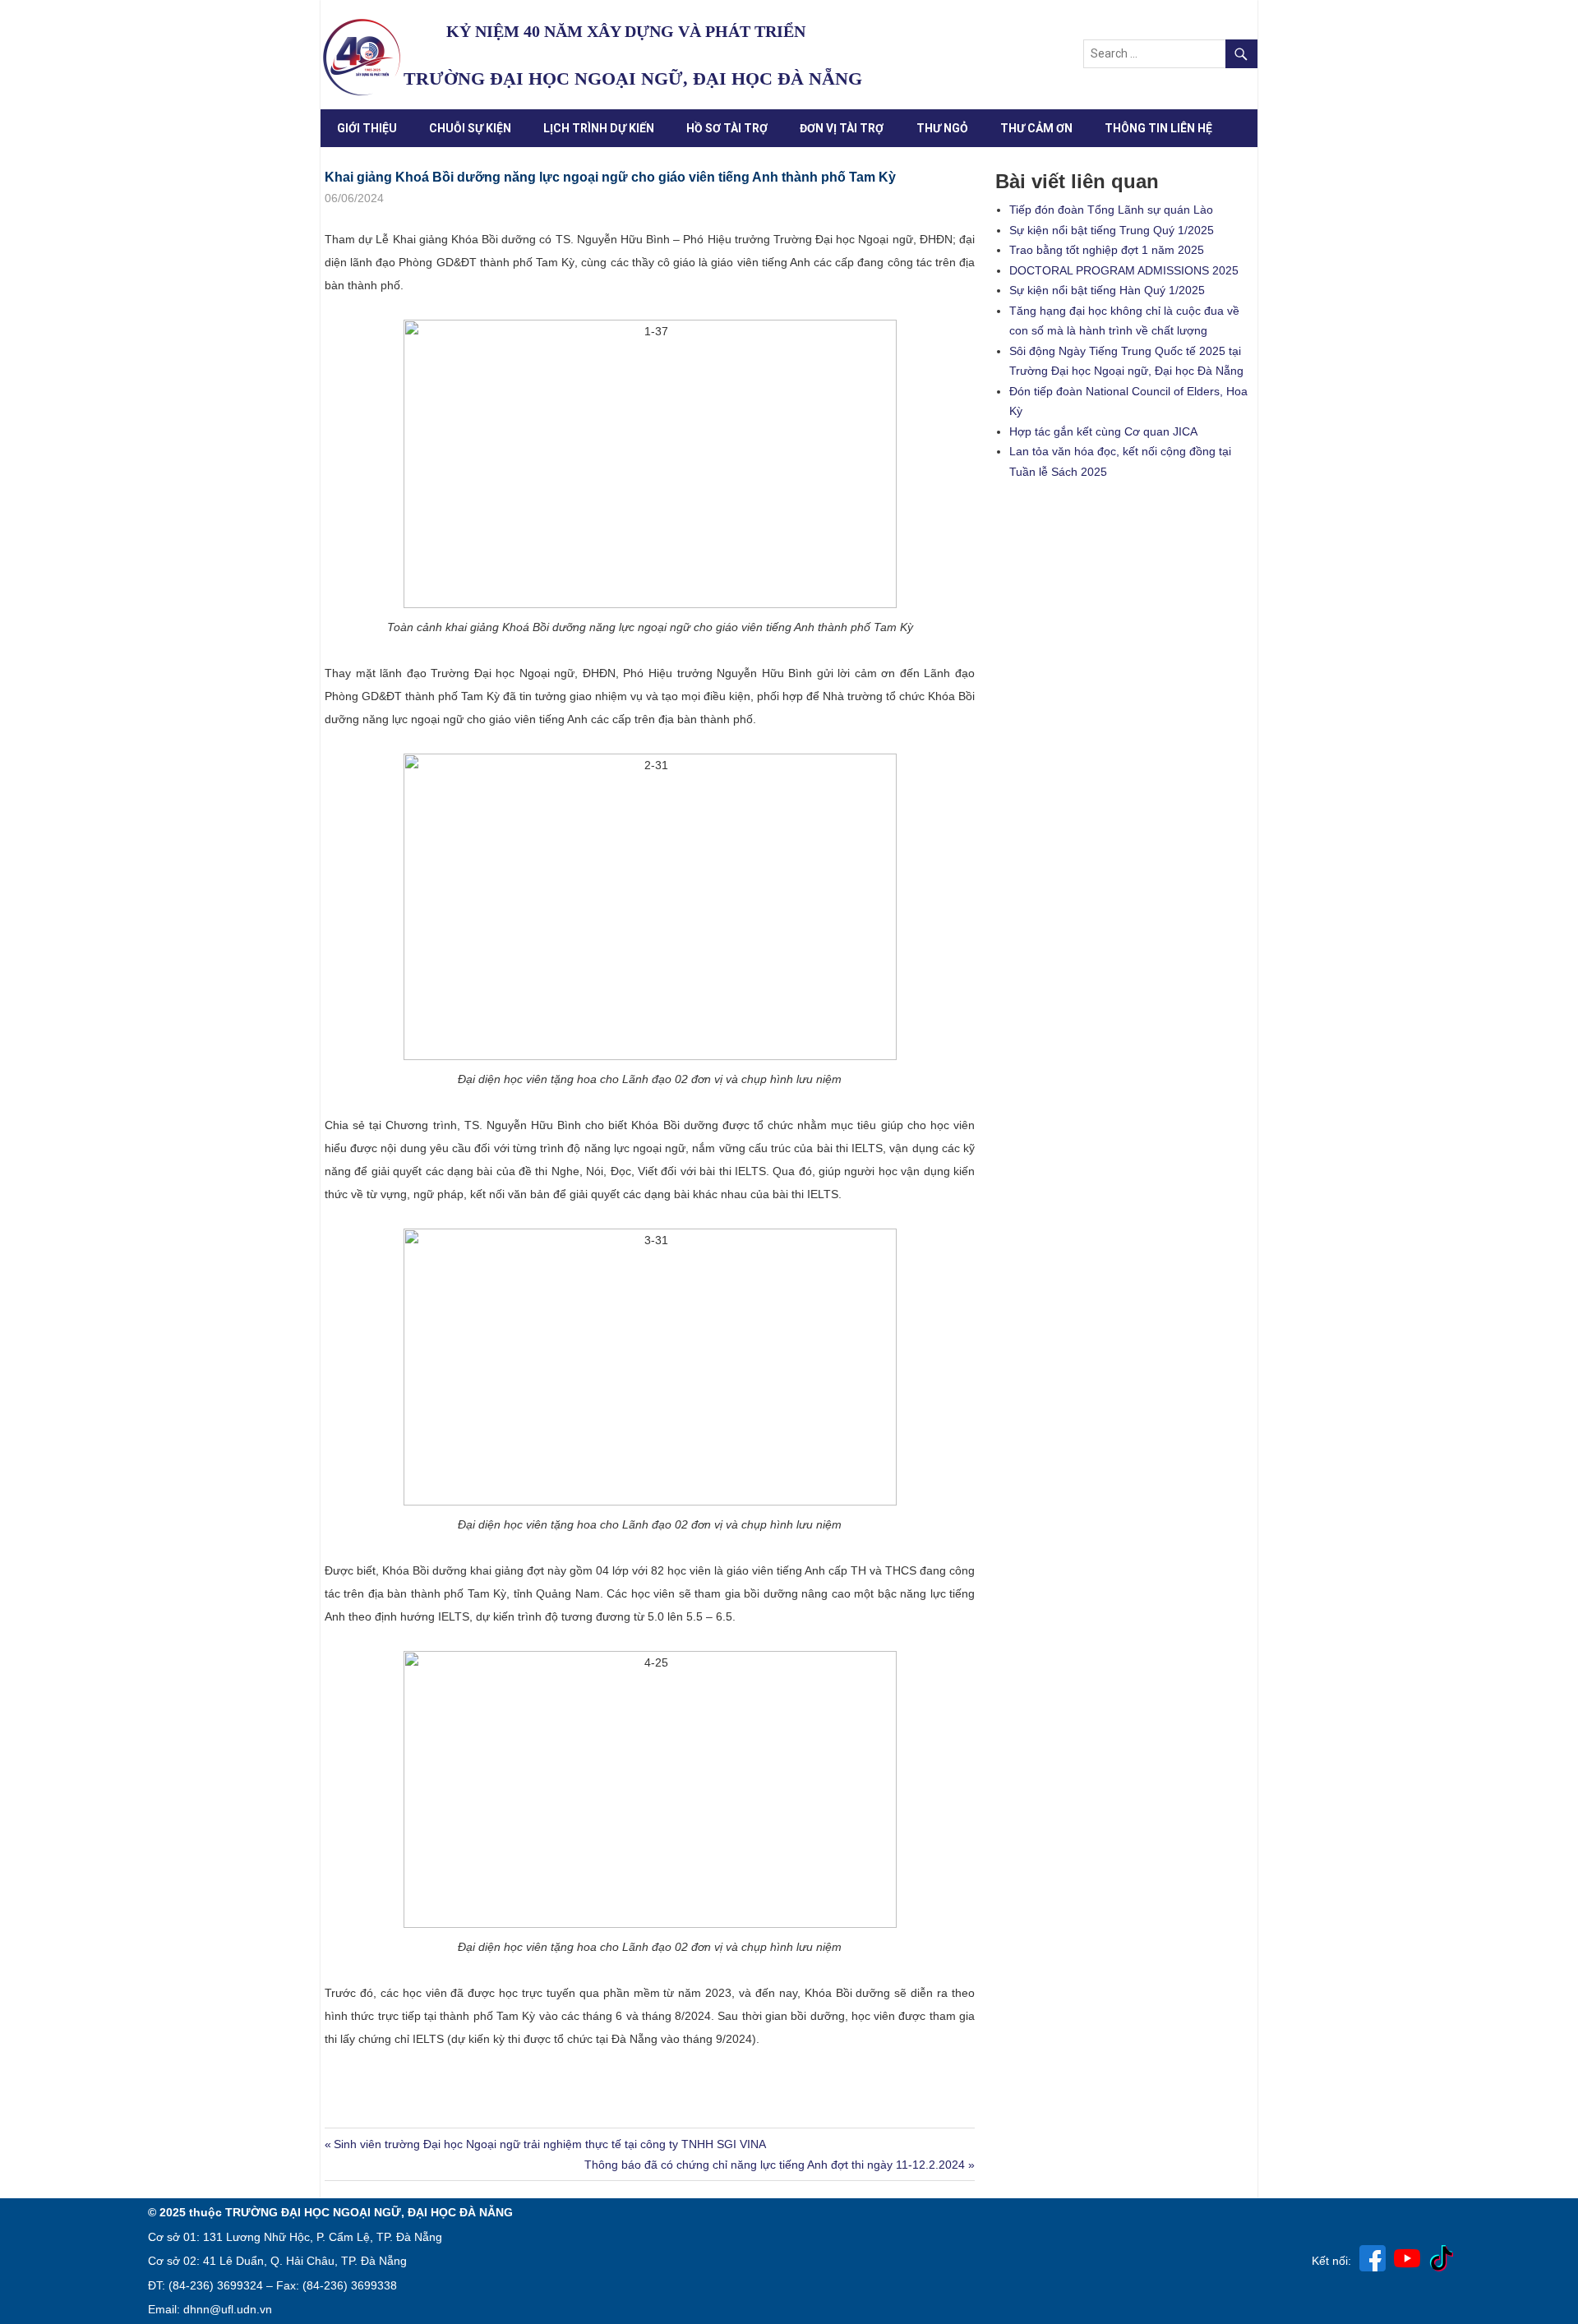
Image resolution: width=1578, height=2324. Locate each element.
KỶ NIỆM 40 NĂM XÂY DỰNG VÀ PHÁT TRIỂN (626, 31)
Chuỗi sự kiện (470, 128)
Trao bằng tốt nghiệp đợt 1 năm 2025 (1107, 250)
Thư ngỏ (942, 128)
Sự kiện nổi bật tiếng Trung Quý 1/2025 (1112, 230)
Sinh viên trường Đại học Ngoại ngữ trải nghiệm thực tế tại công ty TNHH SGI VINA (549, 2144)
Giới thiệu (367, 128)
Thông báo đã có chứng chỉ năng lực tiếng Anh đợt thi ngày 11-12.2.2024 (775, 2165)
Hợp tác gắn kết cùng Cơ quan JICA (1103, 431)
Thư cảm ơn (1036, 128)
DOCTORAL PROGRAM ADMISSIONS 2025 (1124, 270)
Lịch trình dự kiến (599, 128)
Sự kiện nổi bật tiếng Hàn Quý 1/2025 (1107, 290)
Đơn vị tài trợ (842, 128)
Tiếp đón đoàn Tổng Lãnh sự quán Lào (1111, 210)
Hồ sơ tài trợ (727, 128)
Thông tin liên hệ (1158, 128)
